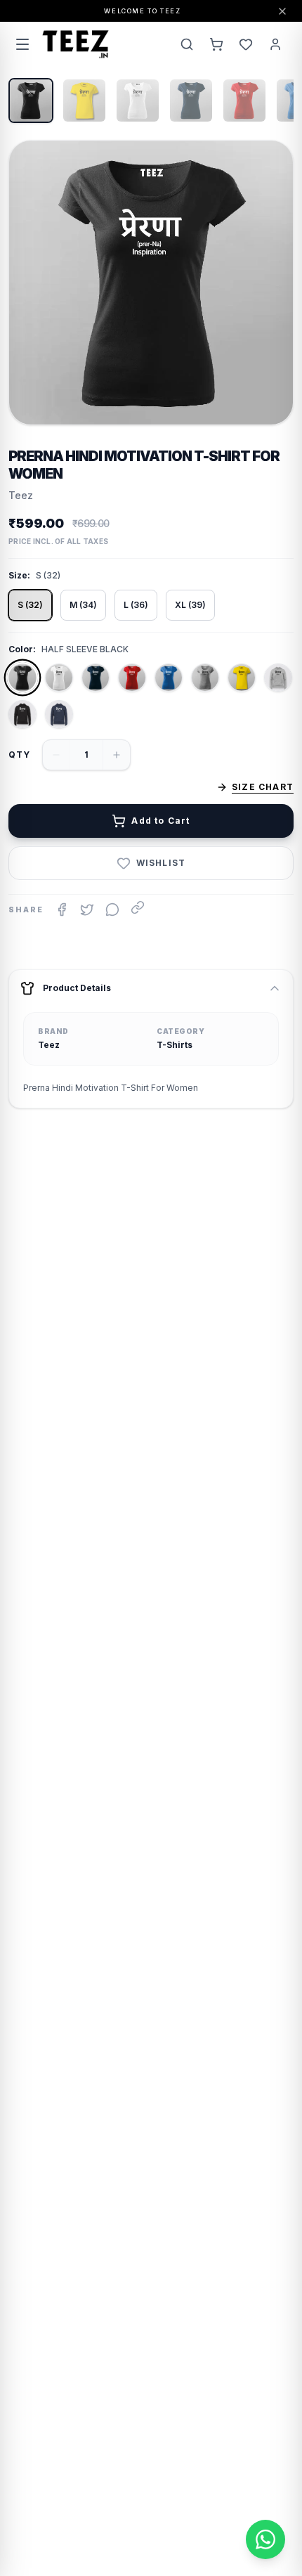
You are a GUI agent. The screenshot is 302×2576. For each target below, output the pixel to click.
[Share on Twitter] (87, 910)
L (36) (136, 605)
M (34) (83, 605)
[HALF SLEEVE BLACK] (22, 678)
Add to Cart (160, 821)
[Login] (275, 44)
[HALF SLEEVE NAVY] (96, 678)
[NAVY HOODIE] (59, 714)
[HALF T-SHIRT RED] (132, 678)
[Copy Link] (138, 907)
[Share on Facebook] (62, 910)
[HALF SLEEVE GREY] (205, 678)
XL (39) (190, 605)
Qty (20, 755)
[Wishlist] (246, 44)
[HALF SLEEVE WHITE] (59, 678)
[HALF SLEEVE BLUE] (169, 678)
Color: (22, 649)
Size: (19, 575)
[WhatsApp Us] (265, 2539)
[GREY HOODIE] (278, 678)
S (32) (30, 605)
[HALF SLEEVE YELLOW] (242, 678)
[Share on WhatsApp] (112, 910)
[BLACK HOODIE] (22, 714)
